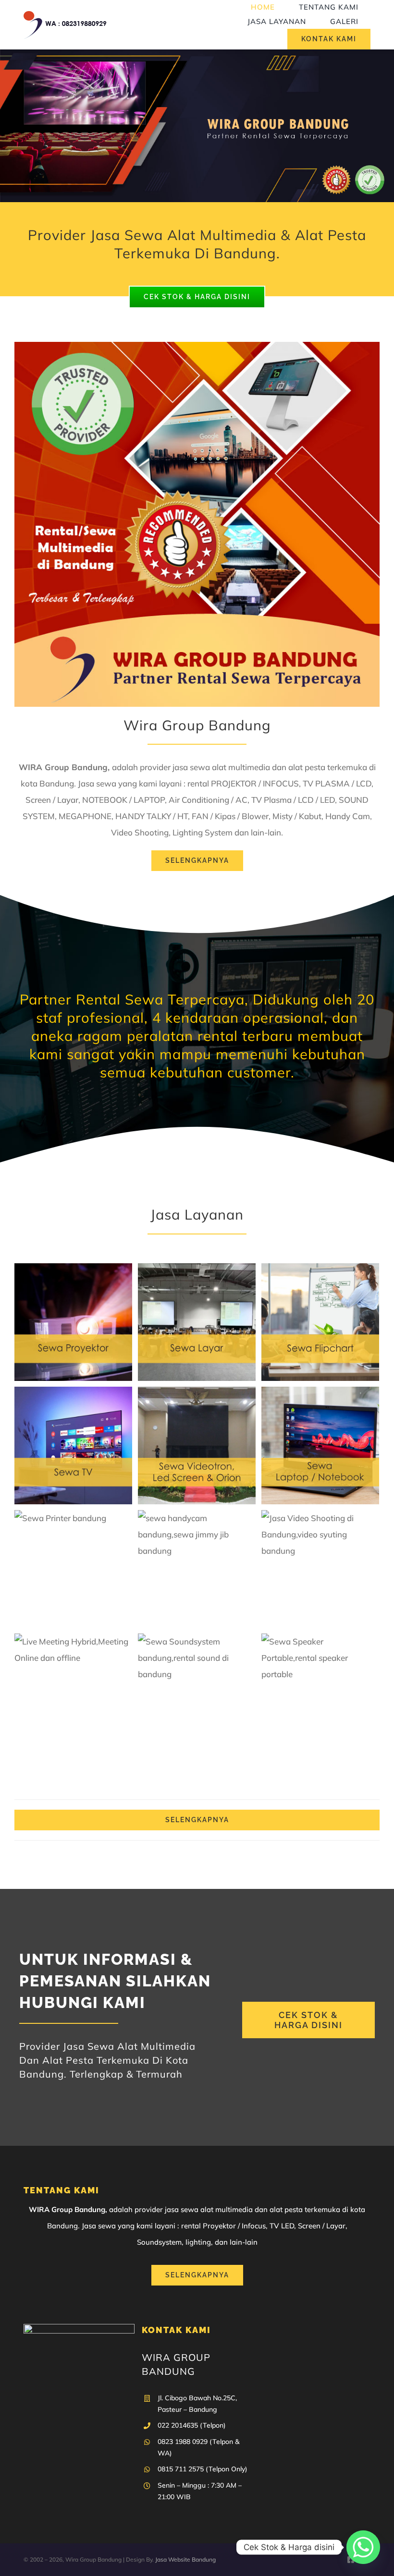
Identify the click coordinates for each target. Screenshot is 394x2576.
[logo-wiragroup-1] (65, 15)
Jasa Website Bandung (185, 2559)
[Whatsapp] (363, 2547)
